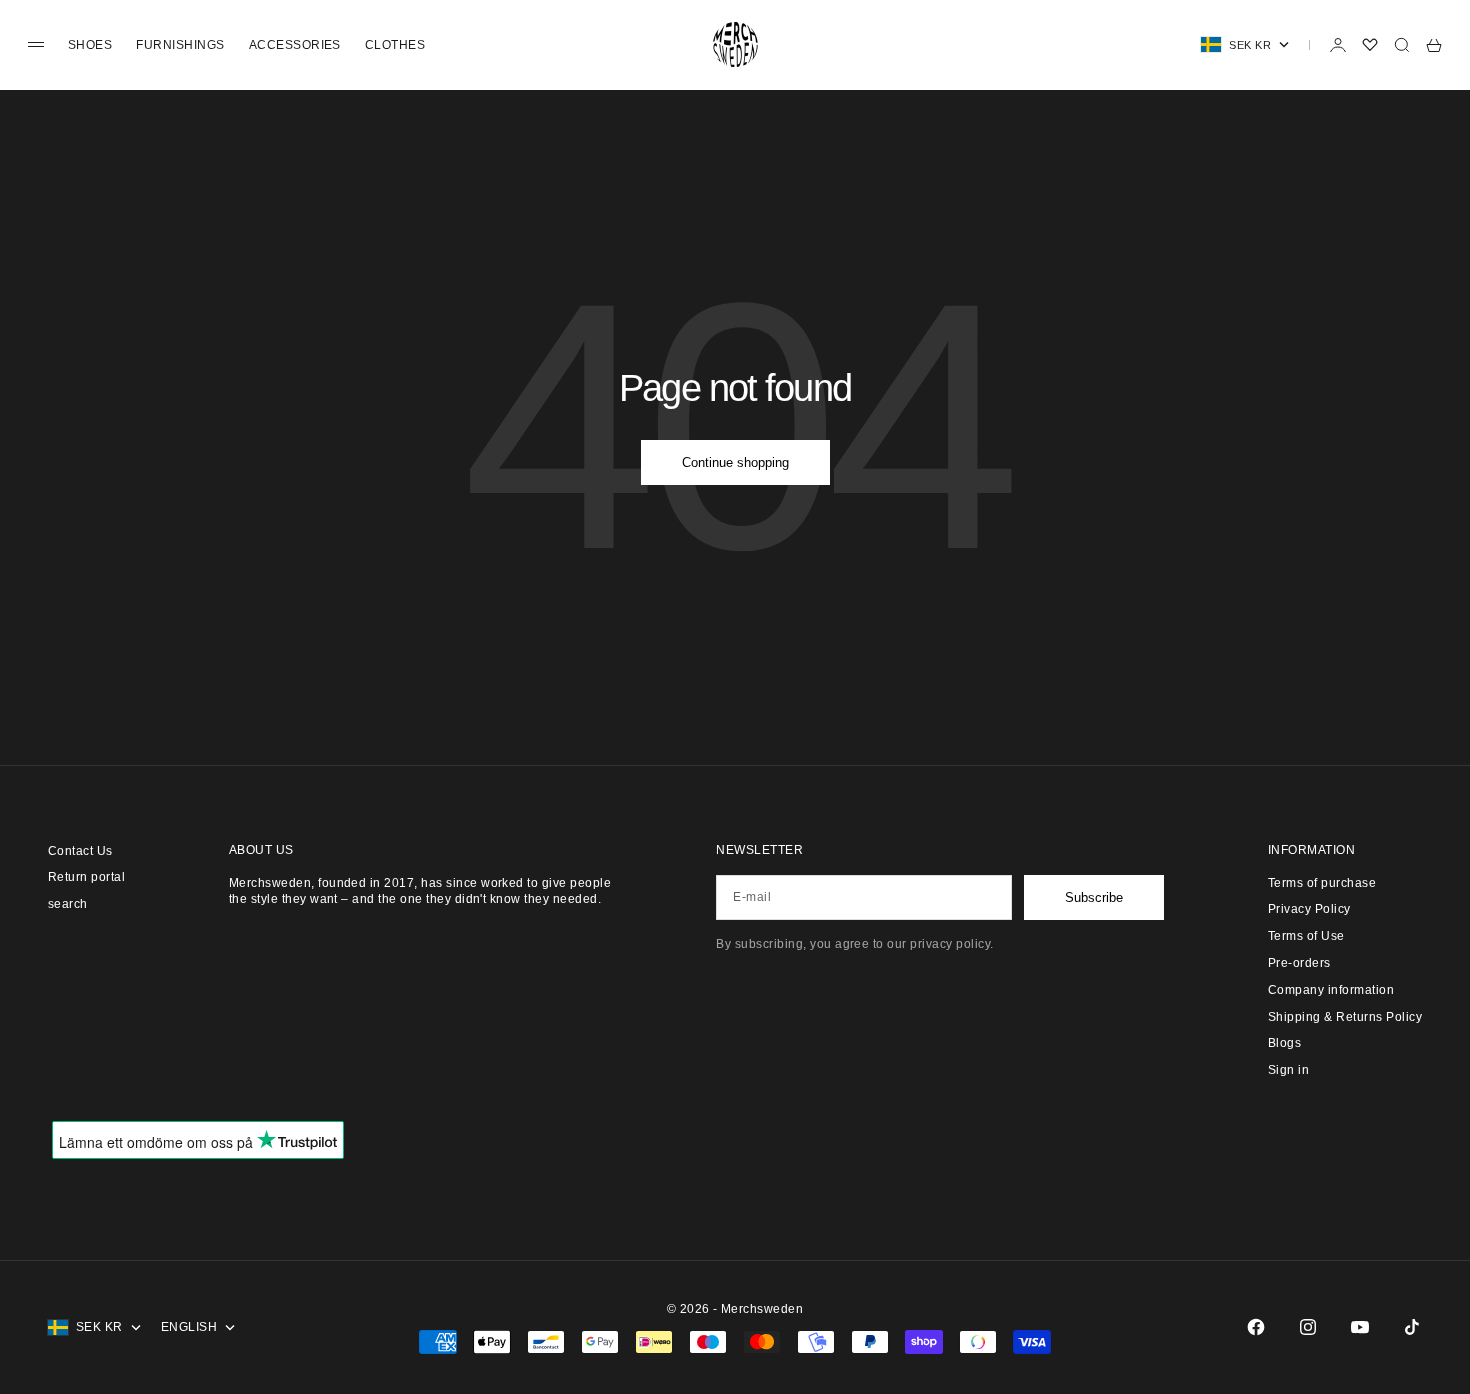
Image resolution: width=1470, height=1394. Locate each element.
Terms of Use (1306, 936)
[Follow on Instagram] (1308, 1327)
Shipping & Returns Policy (1345, 1017)
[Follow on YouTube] (1360, 1327)
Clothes (395, 45)
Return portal (86, 877)
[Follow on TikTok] (1412, 1327)
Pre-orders (1299, 963)
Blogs (1284, 1043)
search (68, 904)
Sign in (1288, 1070)
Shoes (90, 45)
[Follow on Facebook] (1256, 1327)
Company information (1331, 990)
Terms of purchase (1322, 883)
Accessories (295, 45)
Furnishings (180, 45)
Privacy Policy (1309, 909)
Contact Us (80, 851)
